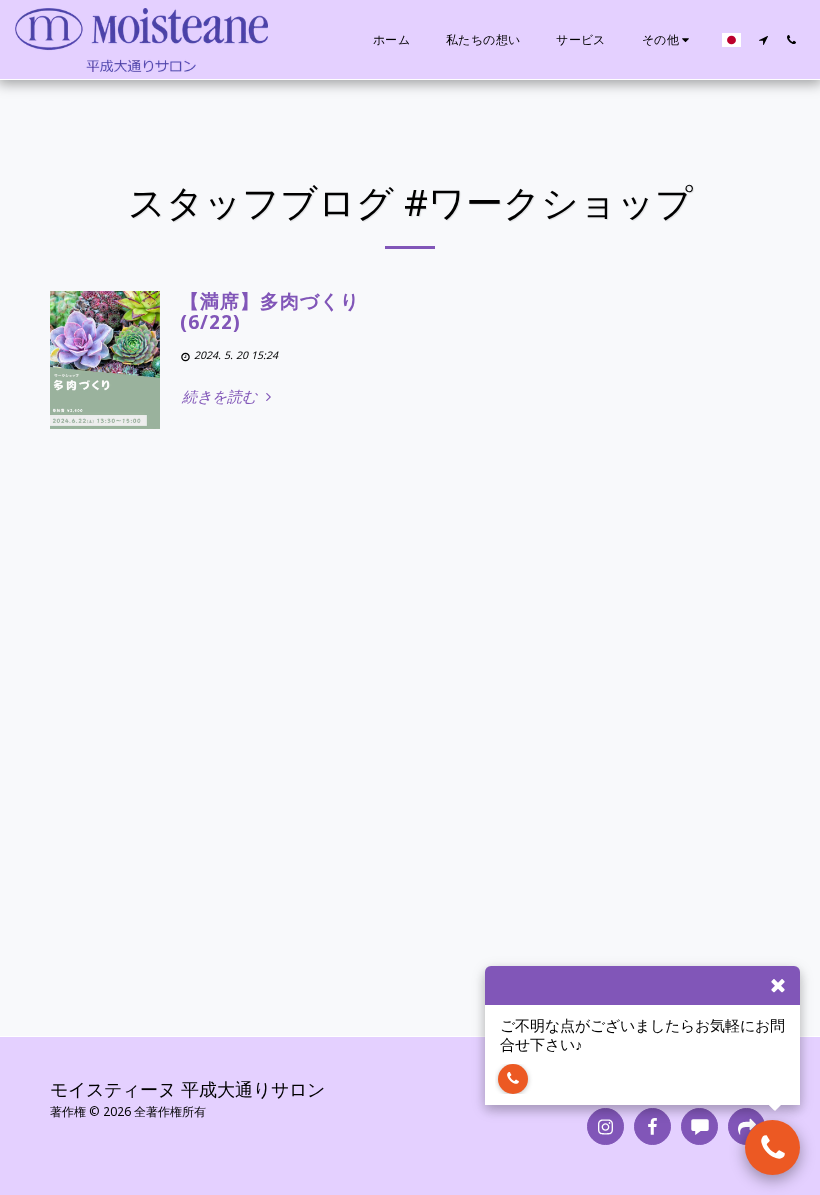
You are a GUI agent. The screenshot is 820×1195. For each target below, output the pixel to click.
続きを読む (221, 396)
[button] (763, 40)
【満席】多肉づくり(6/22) (270, 311)
